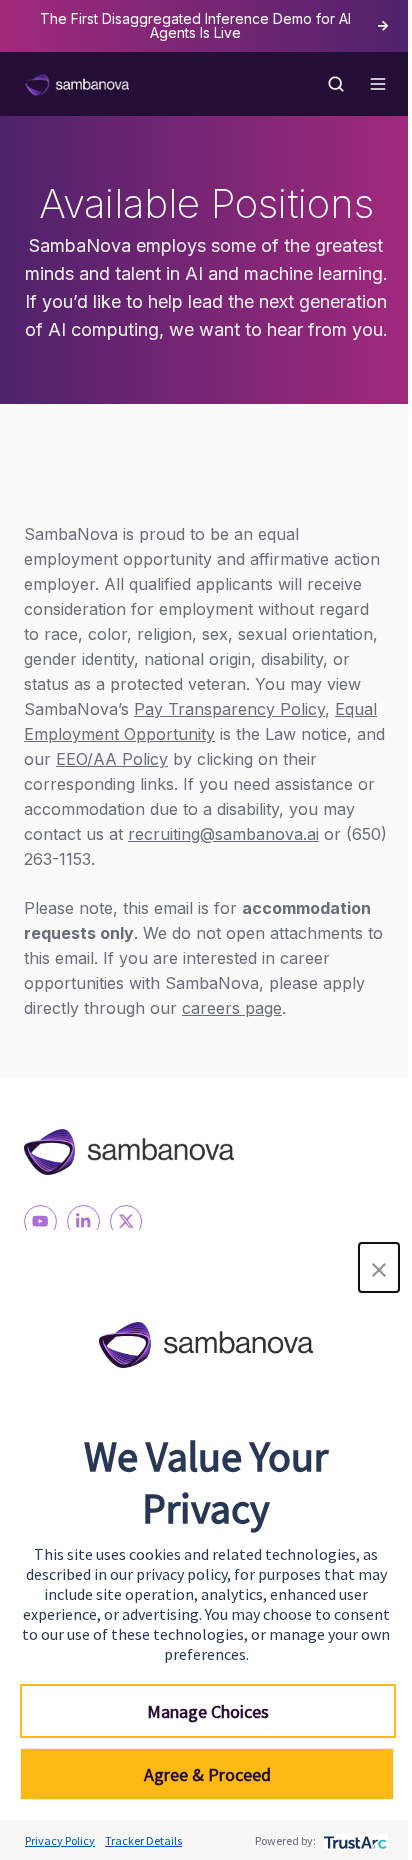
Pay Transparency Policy (229, 709)
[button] (379, 1267)
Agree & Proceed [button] (207, 1774)
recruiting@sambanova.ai (223, 834)
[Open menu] (378, 84)
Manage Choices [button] (208, 1711)
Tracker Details (143, 1840)
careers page (232, 1008)
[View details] (40, 1221)
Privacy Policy (60, 1840)
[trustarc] (353, 1840)
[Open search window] (336, 84)
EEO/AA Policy (112, 759)
